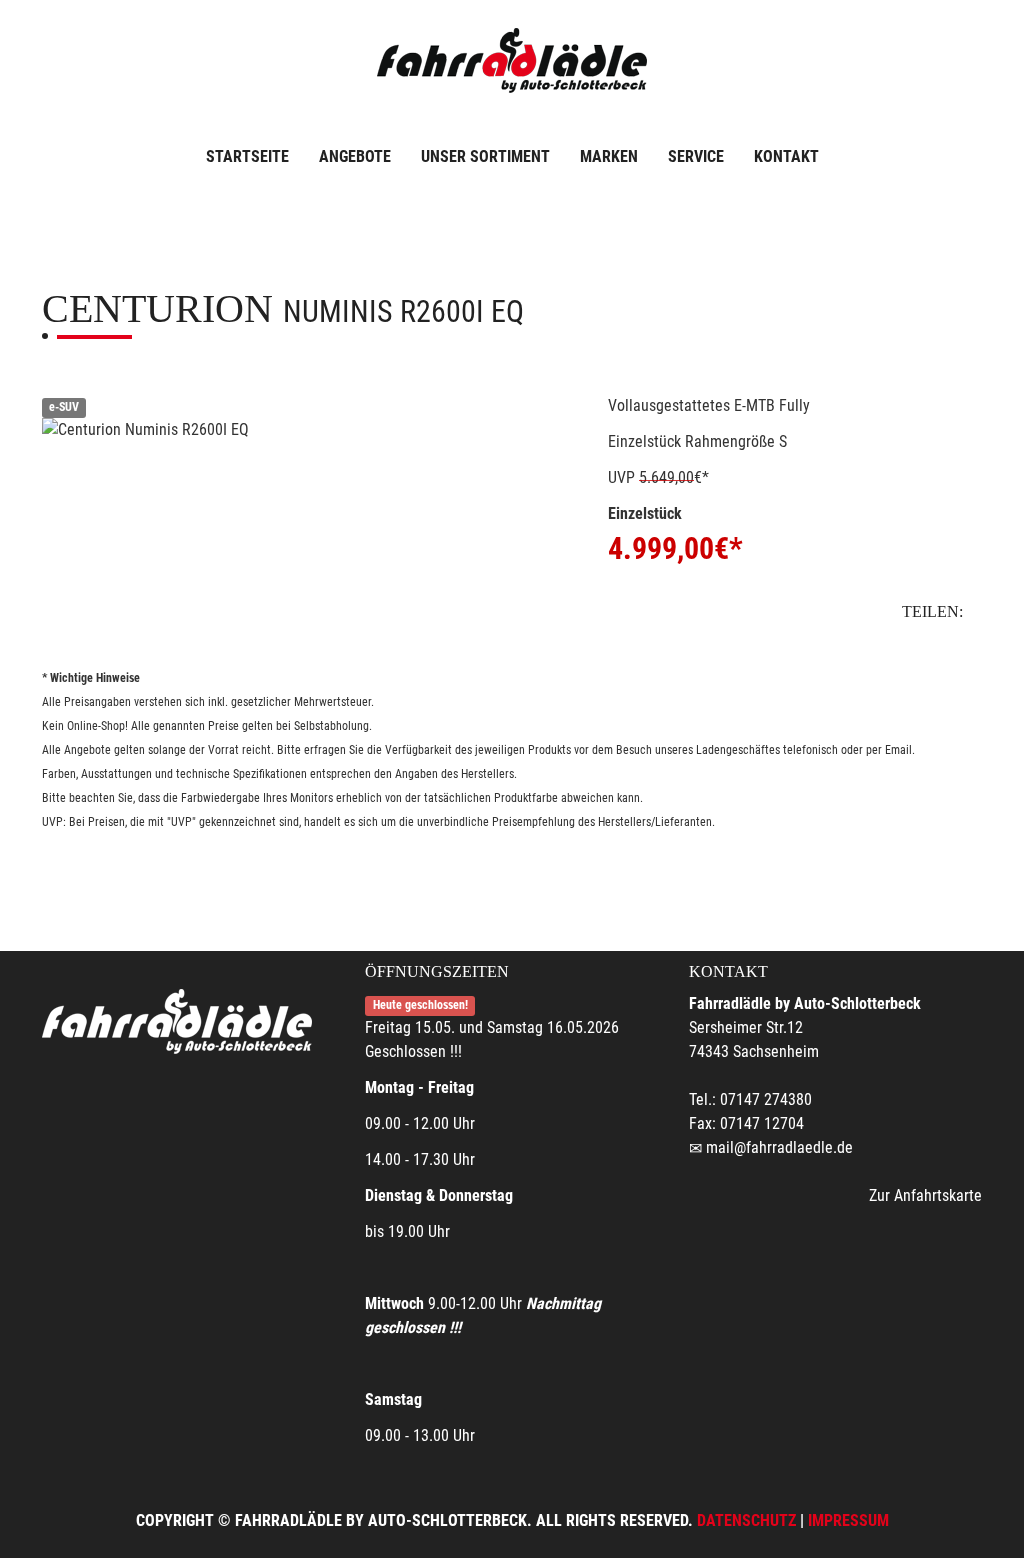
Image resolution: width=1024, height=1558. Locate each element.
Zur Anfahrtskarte (925, 1195)
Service (696, 156)
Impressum (848, 1520)
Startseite (247, 156)
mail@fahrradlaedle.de (779, 1147)
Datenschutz (746, 1520)
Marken (609, 156)
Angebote (355, 156)
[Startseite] (512, 62)
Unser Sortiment (485, 156)
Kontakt (786, 156)
